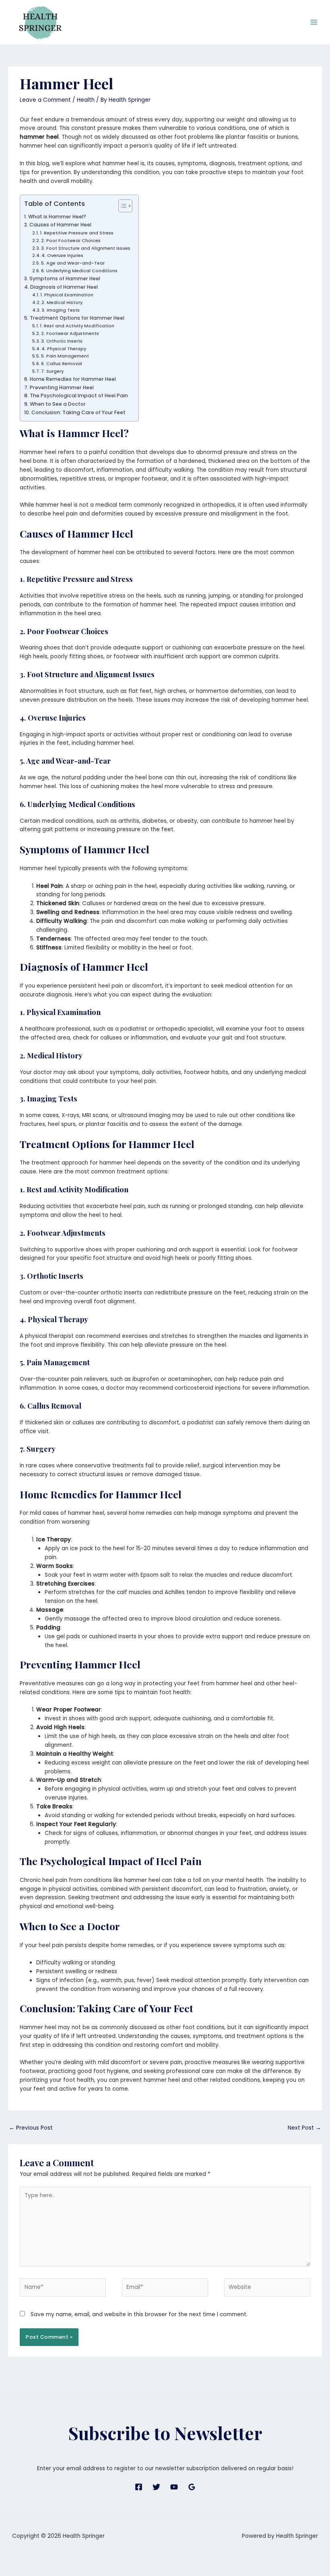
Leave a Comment (45, 100)
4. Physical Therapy (64, 349)
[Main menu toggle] (314, 22)
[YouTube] (174, 2487)
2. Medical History (62, 302)
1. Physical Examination (67, 295)
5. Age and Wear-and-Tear (73, 263)
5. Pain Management (65, 356)
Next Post (304, 2128)
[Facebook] (139, 2487)
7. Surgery (52, 371)
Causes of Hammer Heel (60, 225)
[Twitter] (156, 2487)
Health (86, 100)
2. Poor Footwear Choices (71, 240)
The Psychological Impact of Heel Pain (79, 395)
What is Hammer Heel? (57, 217)
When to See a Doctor (58, 404)
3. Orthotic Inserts (62, 341)
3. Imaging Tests (61, 310)
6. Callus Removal (62, 364)
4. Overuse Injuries (62, 255)
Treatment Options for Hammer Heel (77, 318)
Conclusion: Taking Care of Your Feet (78, 412)
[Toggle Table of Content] (121, 206)
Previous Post (31, 2128)
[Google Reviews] (192, 2487)
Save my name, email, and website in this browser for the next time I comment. (139, 2314)
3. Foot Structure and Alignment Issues (86, 248)
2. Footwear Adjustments (70, 333)
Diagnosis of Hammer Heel (64, 287)
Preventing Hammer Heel (62, 387)
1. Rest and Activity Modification (77, 326)
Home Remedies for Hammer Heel (73, 379)
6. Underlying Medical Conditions (79, 271)
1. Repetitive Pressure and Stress (77, 233)
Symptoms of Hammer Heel (65, 278)
